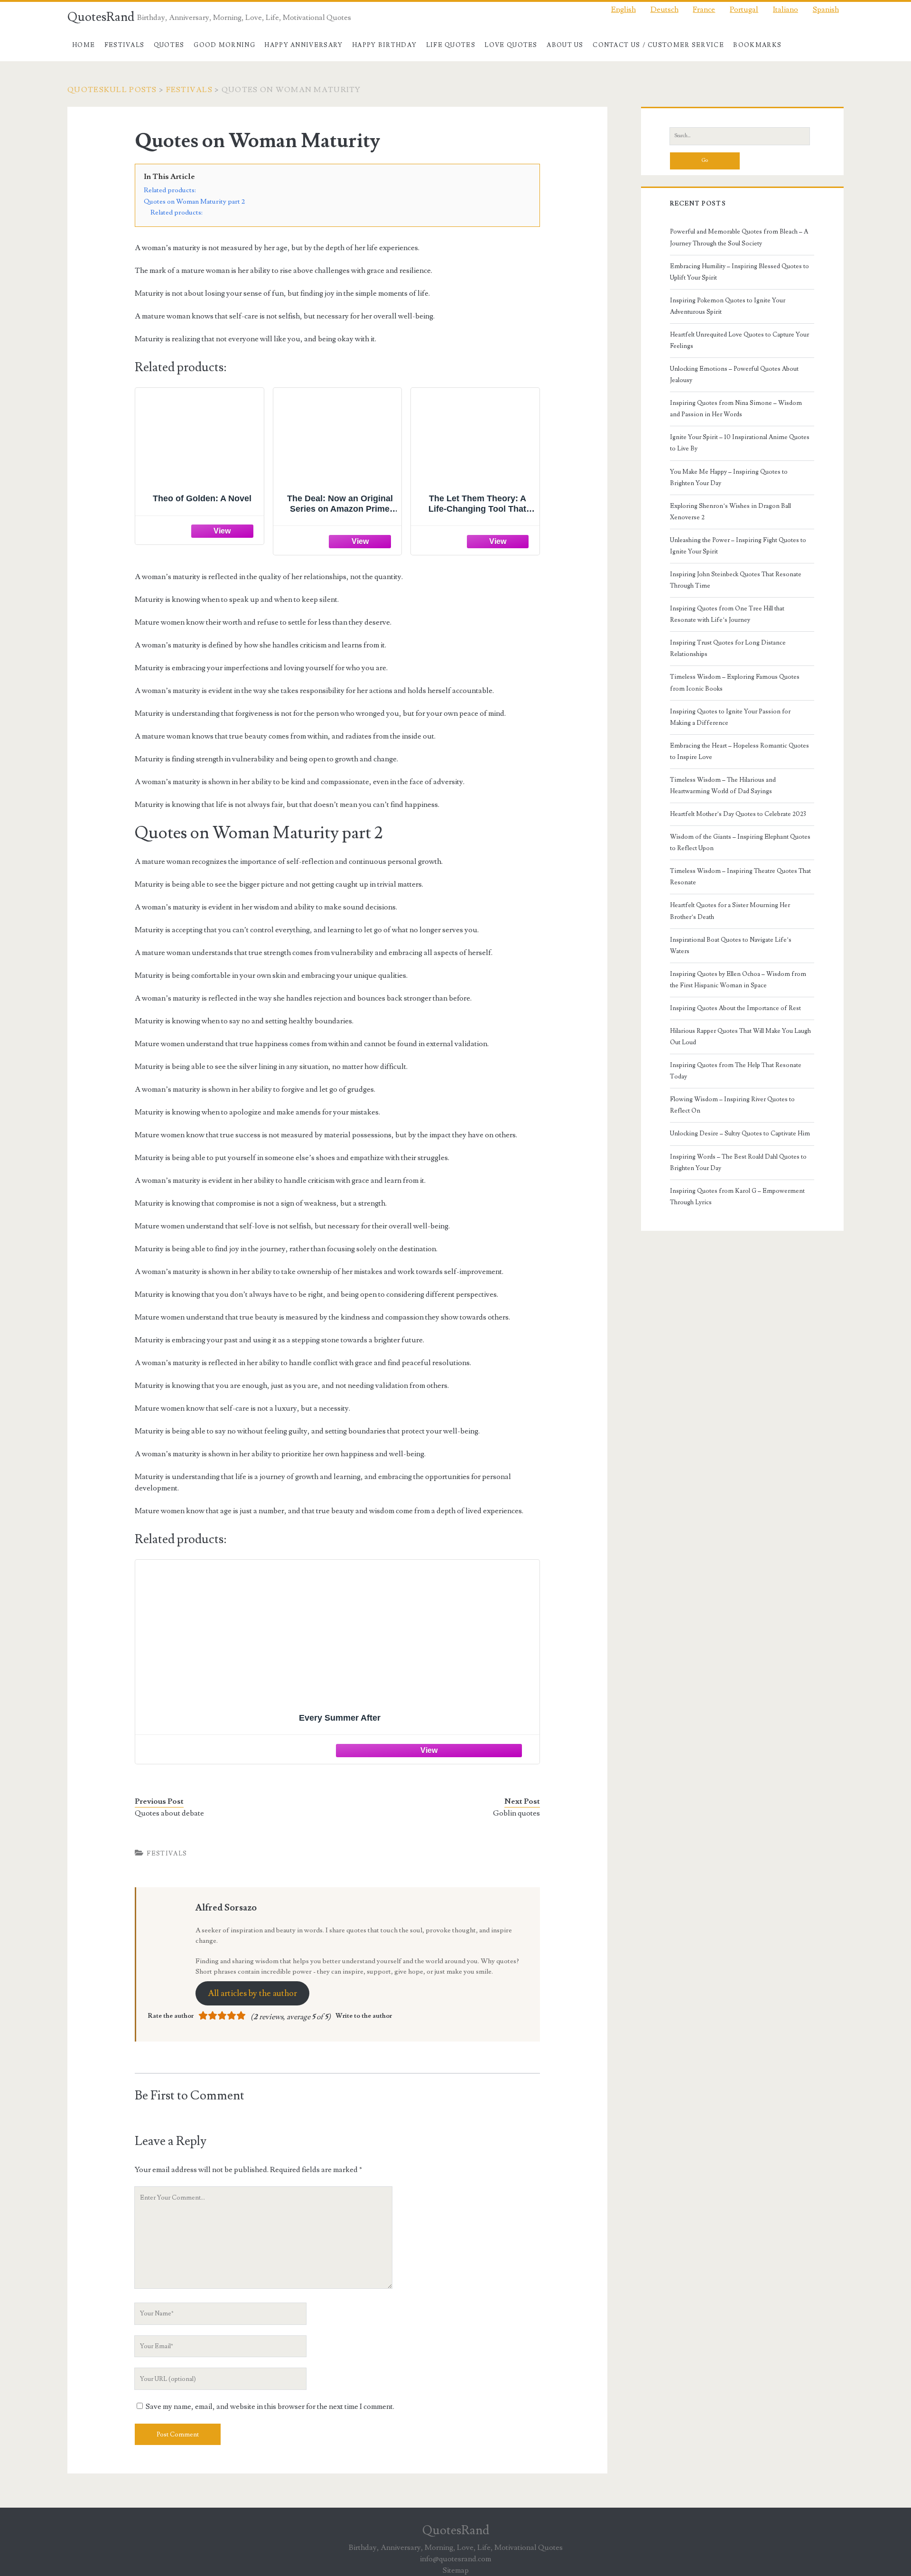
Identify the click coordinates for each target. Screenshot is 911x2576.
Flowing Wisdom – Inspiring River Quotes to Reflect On (732, 1105)
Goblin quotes (516, 1813)
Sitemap (456, 2570)
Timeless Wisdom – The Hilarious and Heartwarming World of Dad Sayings (723, 786)
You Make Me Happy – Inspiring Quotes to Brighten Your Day (729, 478)
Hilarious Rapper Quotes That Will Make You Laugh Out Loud (740, 1037)
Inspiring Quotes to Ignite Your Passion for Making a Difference (730, 717)
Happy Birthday (384, 45)
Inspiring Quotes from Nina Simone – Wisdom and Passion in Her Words (736, 409)
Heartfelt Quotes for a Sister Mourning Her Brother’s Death (730, 911)
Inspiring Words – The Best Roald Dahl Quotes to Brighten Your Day (738, 1162)
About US (565, 45)
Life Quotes (451, 45)
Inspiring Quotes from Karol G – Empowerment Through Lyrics (737, 1197)
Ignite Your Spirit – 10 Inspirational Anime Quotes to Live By (740, 443)
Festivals (125, 45)
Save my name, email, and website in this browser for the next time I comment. (270, 2407)
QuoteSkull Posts (112, 90)
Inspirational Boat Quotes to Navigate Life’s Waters (731, 946)
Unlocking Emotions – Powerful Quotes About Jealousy (734, 375)
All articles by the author (252, 1993)
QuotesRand (101, 17)
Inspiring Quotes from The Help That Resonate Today (736, 1071)
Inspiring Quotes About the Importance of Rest (735, 1008)
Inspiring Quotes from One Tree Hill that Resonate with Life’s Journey (727, 614)
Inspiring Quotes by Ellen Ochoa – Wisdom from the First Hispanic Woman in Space (738, 980)
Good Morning (224, 45)
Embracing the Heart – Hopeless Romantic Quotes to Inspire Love (739, 751)
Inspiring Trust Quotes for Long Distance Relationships (728, 648)
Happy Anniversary (303, 45)
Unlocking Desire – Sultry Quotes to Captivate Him (740, 1133)
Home (84, 45)
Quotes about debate (169, 1813)
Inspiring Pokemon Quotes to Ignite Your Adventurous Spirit (728, 306)
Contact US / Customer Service (658, 45)
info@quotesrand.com (455, 2559)
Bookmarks (757, 45)
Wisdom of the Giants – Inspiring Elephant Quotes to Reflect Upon (740, 843)
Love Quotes (511, 45)
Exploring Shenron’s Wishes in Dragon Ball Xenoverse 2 (730, 512)
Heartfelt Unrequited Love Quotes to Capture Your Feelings (739, 340)
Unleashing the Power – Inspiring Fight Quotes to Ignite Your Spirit (738, 546)
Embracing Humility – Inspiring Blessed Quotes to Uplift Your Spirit (739, 272)
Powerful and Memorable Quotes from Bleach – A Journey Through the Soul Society (739, 237)
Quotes (169, 45)
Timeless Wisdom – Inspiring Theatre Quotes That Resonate (740, 877)
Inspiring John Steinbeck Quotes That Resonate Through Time (736, 580)
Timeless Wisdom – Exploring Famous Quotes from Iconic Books (735, 683)
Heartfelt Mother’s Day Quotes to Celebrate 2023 (738, 814)
